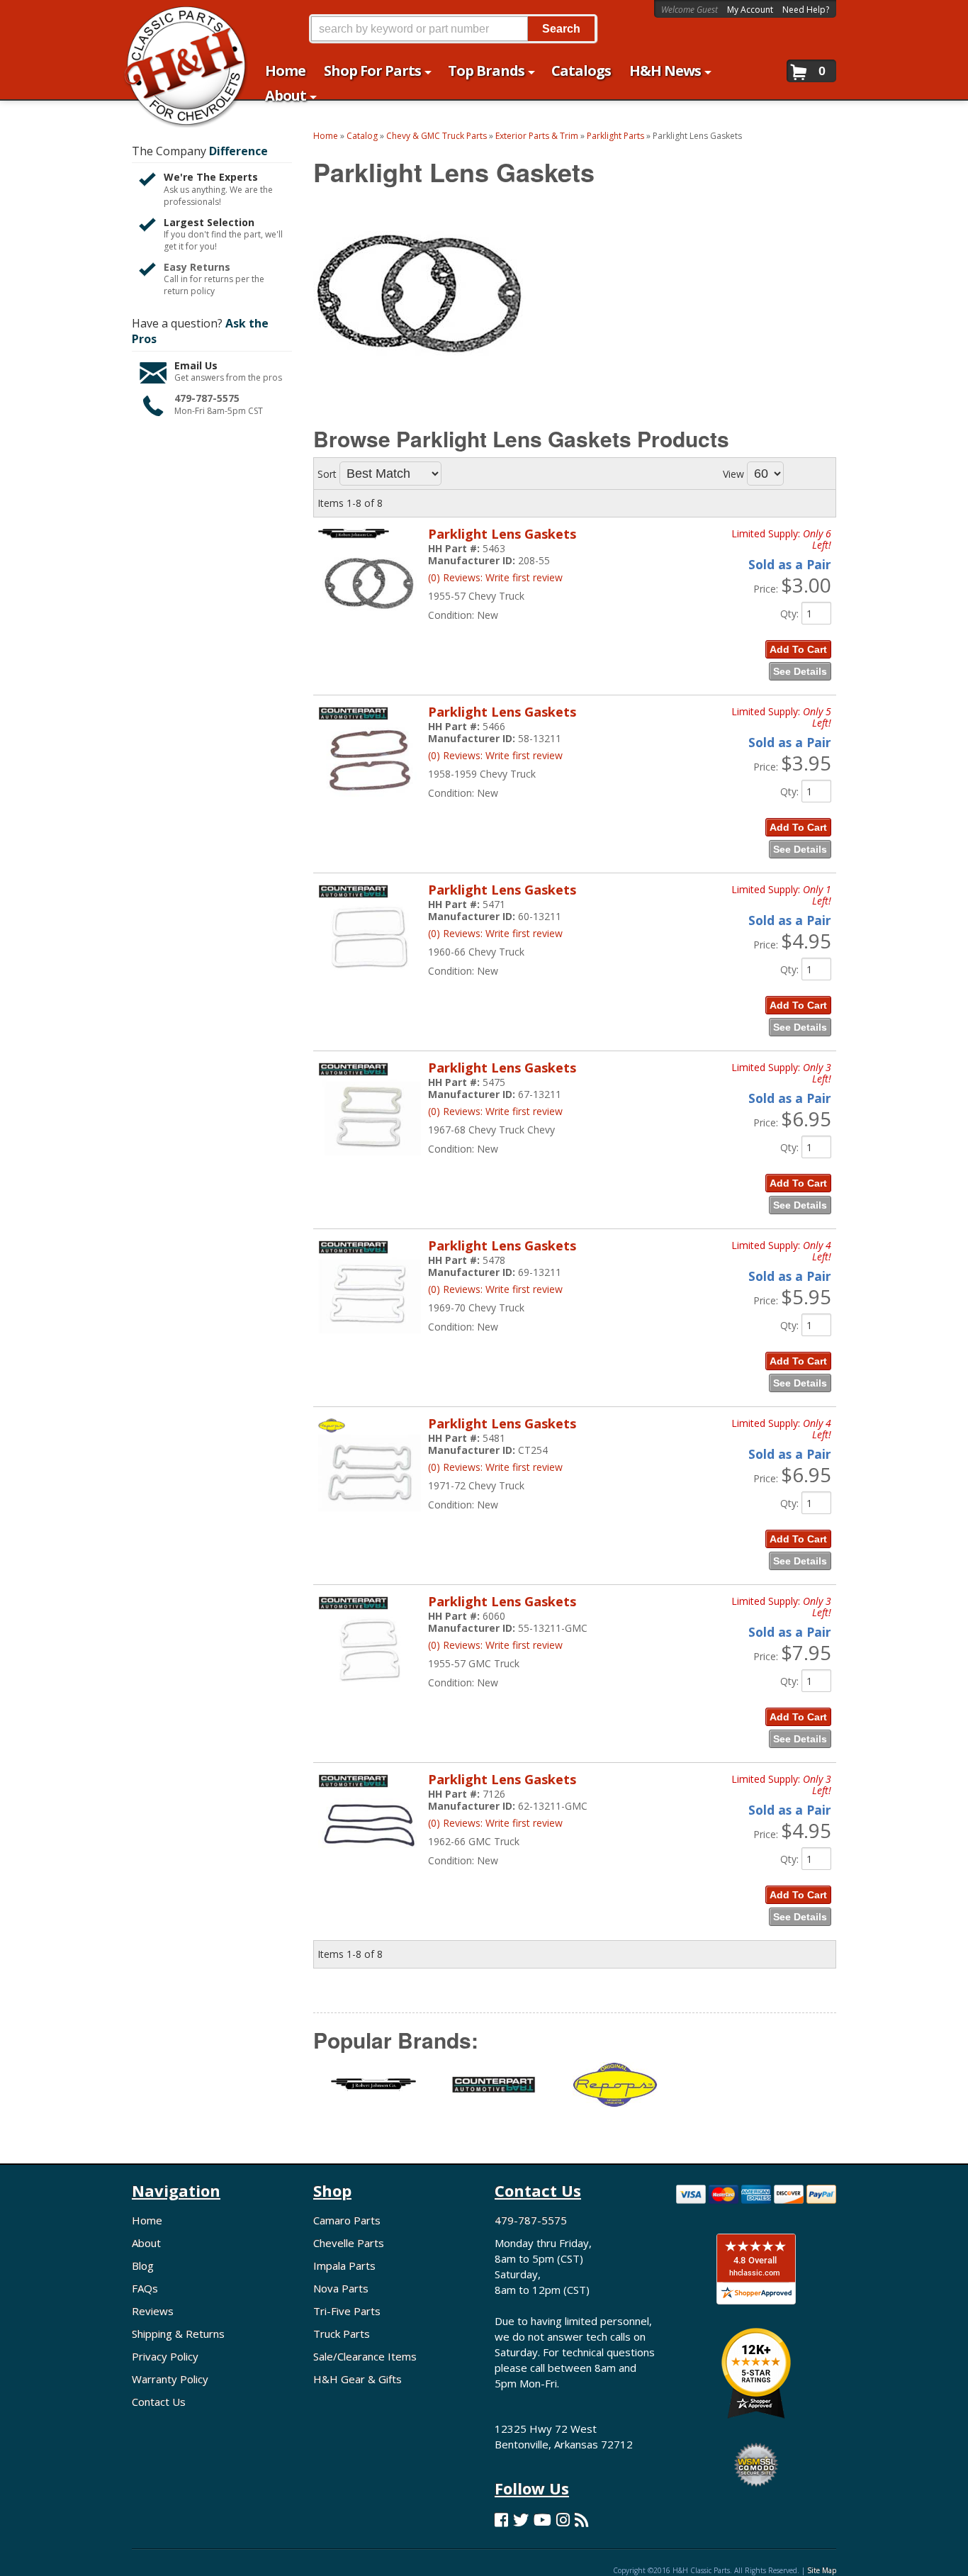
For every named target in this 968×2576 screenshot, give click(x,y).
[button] (453, 29)
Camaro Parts (347, 2220)
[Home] (178, 19)
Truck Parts (342, 2334)
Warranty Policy (170, 2379)
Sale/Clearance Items (365, 2356)
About (146, 2243)
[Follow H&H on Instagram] (563, 2520)
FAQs (145, 2288)
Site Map (822, 2570)
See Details (800, 671)
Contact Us (159, 2402)
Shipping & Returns (178, 2334)
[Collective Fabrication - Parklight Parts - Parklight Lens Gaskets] (373, 2094)
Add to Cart (798, 649)
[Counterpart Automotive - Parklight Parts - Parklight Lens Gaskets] (494, 2093)
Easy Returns (197, 267)
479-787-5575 (207, 398)
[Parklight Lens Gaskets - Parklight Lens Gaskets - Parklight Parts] (370, 628)
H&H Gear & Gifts (358, 2379)
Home (147, 2220)
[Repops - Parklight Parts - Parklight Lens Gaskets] (614, 2093)
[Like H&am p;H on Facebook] (501, 2520)
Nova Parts (341, 2288)
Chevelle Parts (349, 2243)
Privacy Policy (165, 2356)
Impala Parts (344, 2266)
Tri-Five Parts (347, 2311)
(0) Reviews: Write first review (495, 577)
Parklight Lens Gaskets (502, 534)
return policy (189, 291)
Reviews (153, 2311)
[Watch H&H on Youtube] (542, 2520)
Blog (143, 2266)
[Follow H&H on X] (521, 2520)
